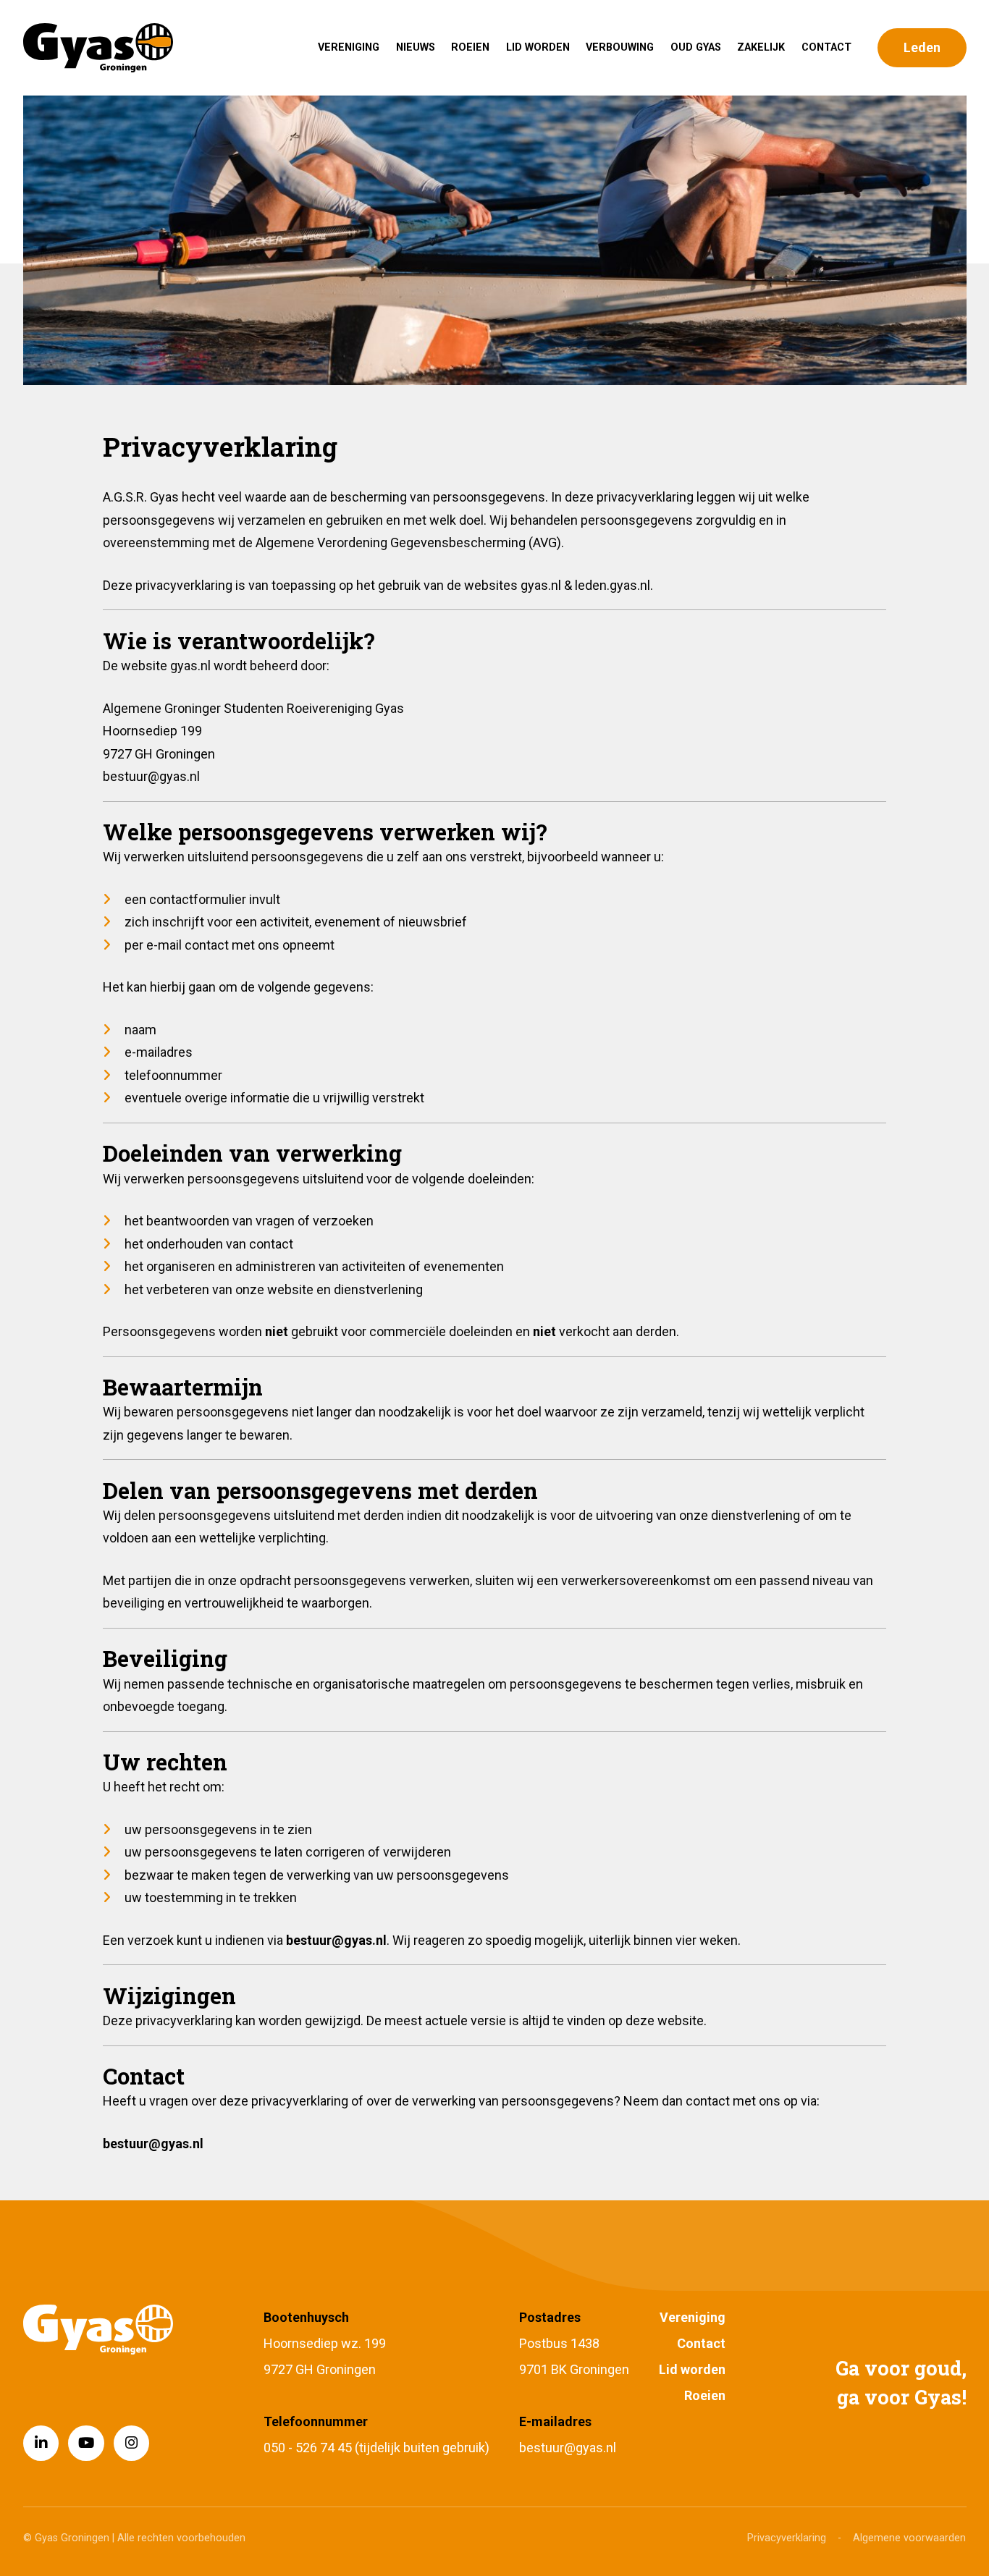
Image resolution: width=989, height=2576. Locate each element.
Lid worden (538, 47)
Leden (922, 47)
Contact (826, 47)
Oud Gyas (696, 47)
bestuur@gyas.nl (568, 2448)
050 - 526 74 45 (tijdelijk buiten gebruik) (376, 2448)
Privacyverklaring (787, 2538)
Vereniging (349, 47)
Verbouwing (620, 47)
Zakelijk (761, 47)
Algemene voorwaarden (909, 2538)
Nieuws (416, 47)
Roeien (470, 47)
